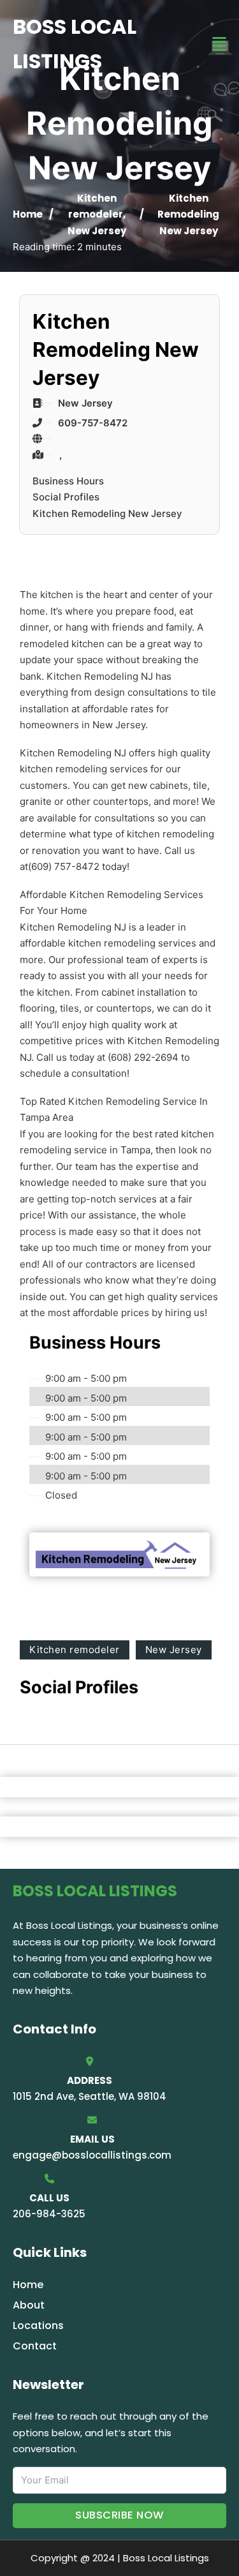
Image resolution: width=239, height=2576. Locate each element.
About (29, 2305)
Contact (35, 2346)
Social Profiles (66, 497)
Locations (38, 2325)
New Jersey (97, 231)
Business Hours (68, 481)
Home (28, 214)
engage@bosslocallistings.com (92, 2155)
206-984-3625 (49, 2214)
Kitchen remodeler (75, 1650)
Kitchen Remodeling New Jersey (107, 513)
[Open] (219, 44)
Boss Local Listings (75, 44)
